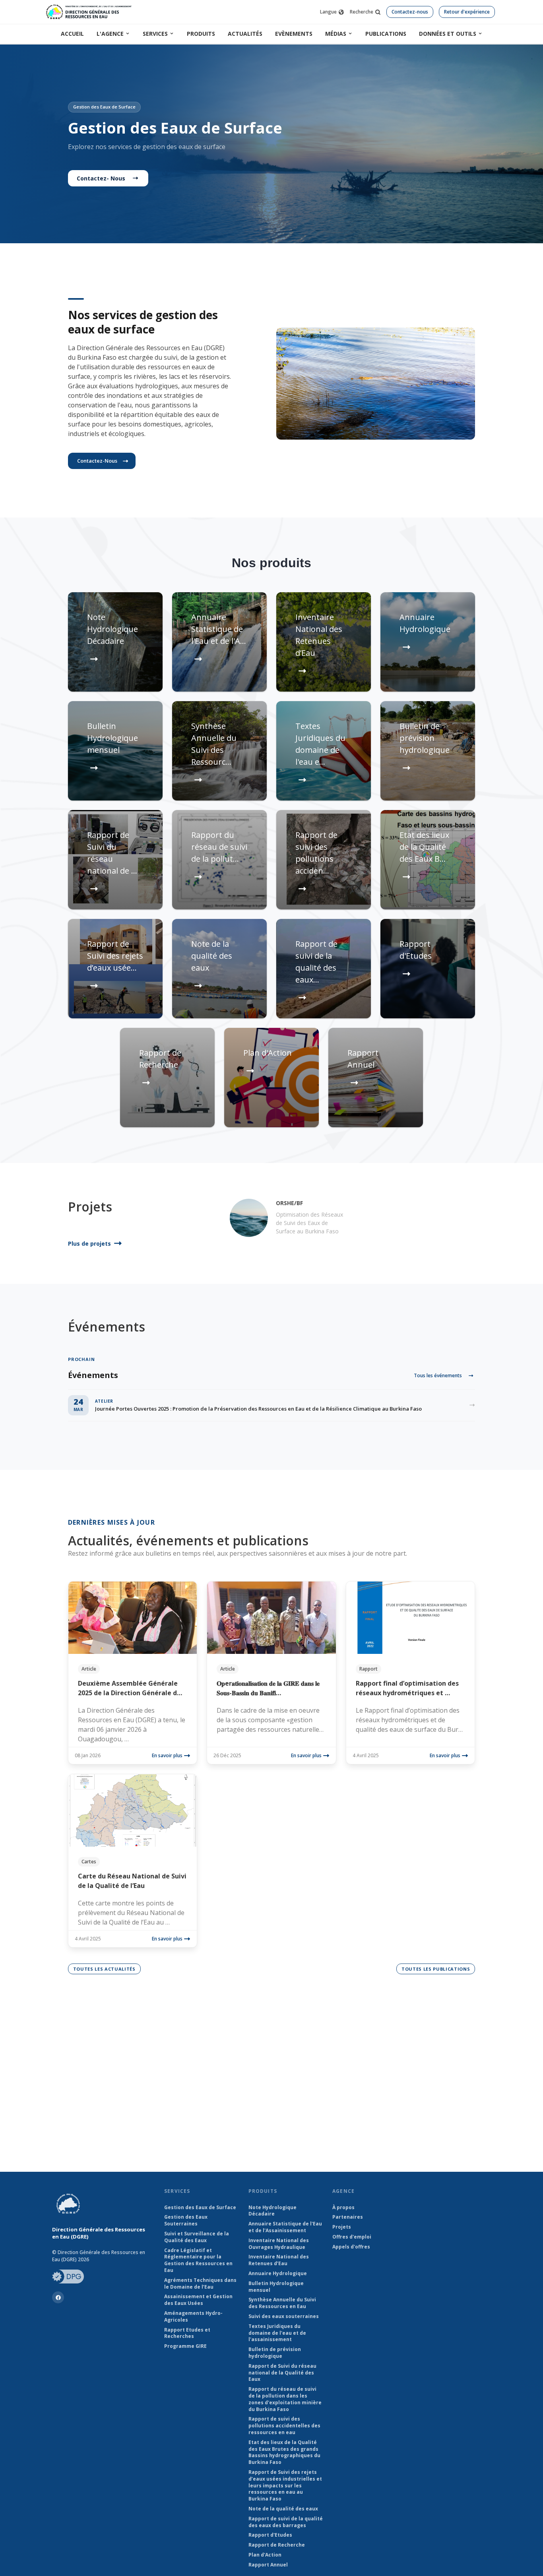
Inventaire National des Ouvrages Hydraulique (279, 2244)
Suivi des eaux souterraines (284, 2316)
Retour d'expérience (467, 12)
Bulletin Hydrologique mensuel (276, 2287)
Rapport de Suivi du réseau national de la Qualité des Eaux (282, 2373)
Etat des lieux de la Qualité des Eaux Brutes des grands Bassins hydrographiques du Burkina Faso (284, 2452)
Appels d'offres (351, 2247)
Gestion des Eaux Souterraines (186, 2220)
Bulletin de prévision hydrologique (275, 2353)
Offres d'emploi (352, 2237)
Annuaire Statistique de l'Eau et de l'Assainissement (285, 2227)
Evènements (294, 34)
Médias (336, 34)
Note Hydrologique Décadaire (272, 2211)
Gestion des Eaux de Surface (200, 2208)
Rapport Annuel (268, 2565)
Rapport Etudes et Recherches (187, 2333)
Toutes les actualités (104, 1969)
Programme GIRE (185, 2346)
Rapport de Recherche (277, 2545)
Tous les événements (438, 1375)
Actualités (245, 34)
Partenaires (348, 2217)
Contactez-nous (410, 12)
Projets (342, 2227)
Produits (201, 34)
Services (155, 34)
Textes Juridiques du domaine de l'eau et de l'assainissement (277, 2333)
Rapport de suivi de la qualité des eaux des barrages (286, 2522)
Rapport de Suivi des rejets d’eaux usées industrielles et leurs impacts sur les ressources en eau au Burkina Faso (285, 2486)
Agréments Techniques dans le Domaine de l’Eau (200, 2284)
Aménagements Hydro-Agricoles (193, 2317)
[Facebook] (58, 2297)
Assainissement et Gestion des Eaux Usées (198, 2300)
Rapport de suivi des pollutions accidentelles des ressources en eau (284, 2426)
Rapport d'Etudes (270, 2535)
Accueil (72, 34)
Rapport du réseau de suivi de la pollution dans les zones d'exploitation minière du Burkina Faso (285, 2399)
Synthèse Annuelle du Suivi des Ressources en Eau (282, 2303)
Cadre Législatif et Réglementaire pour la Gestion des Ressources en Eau (198, 2260)
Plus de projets (89, 1243)
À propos (343, 2208)
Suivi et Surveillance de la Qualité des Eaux (197, 2237)
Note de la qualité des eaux (283, 2509)
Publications (386, 34)
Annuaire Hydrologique (278, 2274)
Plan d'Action (265, 2555)
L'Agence (110, 34)
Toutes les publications (436, 1969)
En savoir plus (167, 1755)
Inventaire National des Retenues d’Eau (279, 2260)
